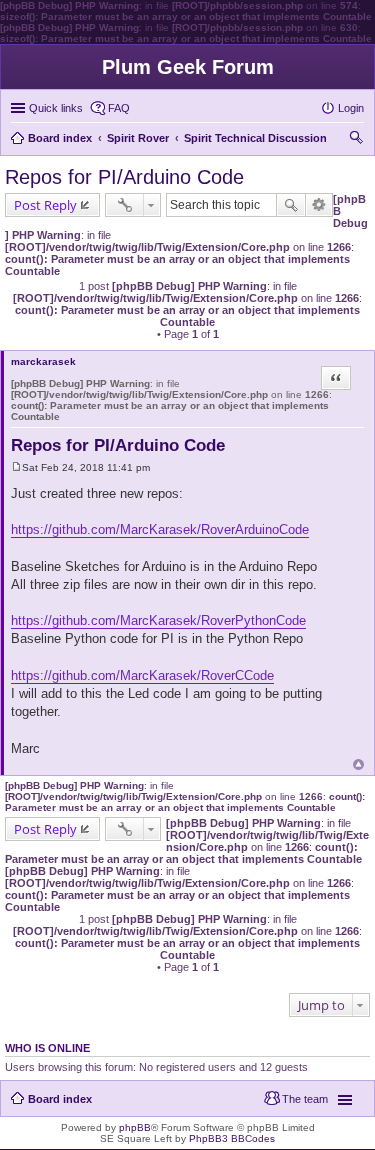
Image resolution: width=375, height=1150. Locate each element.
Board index (60, 1099)
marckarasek (43, 361)
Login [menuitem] (351, 108)
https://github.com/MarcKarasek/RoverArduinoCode (160, 529)
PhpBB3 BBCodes (232, 1138)
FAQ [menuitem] (119, 108)
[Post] (16, 467)
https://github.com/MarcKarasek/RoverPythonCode (158, 620)
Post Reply (45, 205)
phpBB (135, 1127)
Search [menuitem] (356, 140)
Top (358, 764)
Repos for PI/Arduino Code (124, 177)
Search (291, 205)
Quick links (56, 108)
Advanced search (319, 205)
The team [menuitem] (305, 1099)
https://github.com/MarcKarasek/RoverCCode (142, 675)
